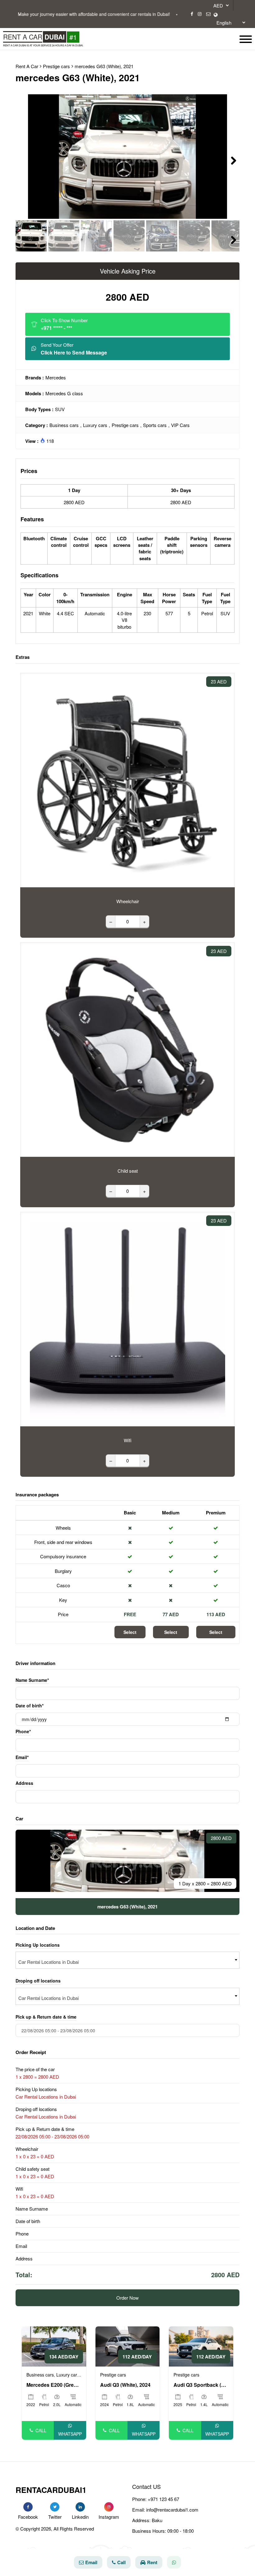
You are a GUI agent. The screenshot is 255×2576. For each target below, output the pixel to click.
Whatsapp (70, 2434)
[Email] (208, 14)
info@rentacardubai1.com (172, 2510)
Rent (152, 2562)
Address (24, 1783)
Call (41, 2430)
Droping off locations (38, 1981)
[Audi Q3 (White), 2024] (128, 2346)
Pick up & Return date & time (46, 2017)
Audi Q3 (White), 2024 (125, 2385)
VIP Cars (180, 425)
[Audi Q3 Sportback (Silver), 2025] (201, 2346)
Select (130, 1632)
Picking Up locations (38, 1945)
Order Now (127, 2298)
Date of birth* (30, 1706)
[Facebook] (192, 14)
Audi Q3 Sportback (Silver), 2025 (201, 2385)
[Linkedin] (80, 2507)
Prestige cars (125, 425)
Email (91, 2562)
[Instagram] (200, 14)
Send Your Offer (74, 349)
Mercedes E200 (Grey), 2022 (54, 2385)
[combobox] (127, 1960)
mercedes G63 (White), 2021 (104, 66)
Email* (22, 1757)
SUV (60, 409)
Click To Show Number (64, 324)
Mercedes (56, 377)
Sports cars (155, 425)
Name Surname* (32, 1680)
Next (230, 160)
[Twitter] (55, 2507)
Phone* (23, 1731)
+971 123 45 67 (163, 2499)
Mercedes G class (64, 393)
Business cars (64, 425)
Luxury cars (95, 425)
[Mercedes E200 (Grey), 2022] (54, 2346)
